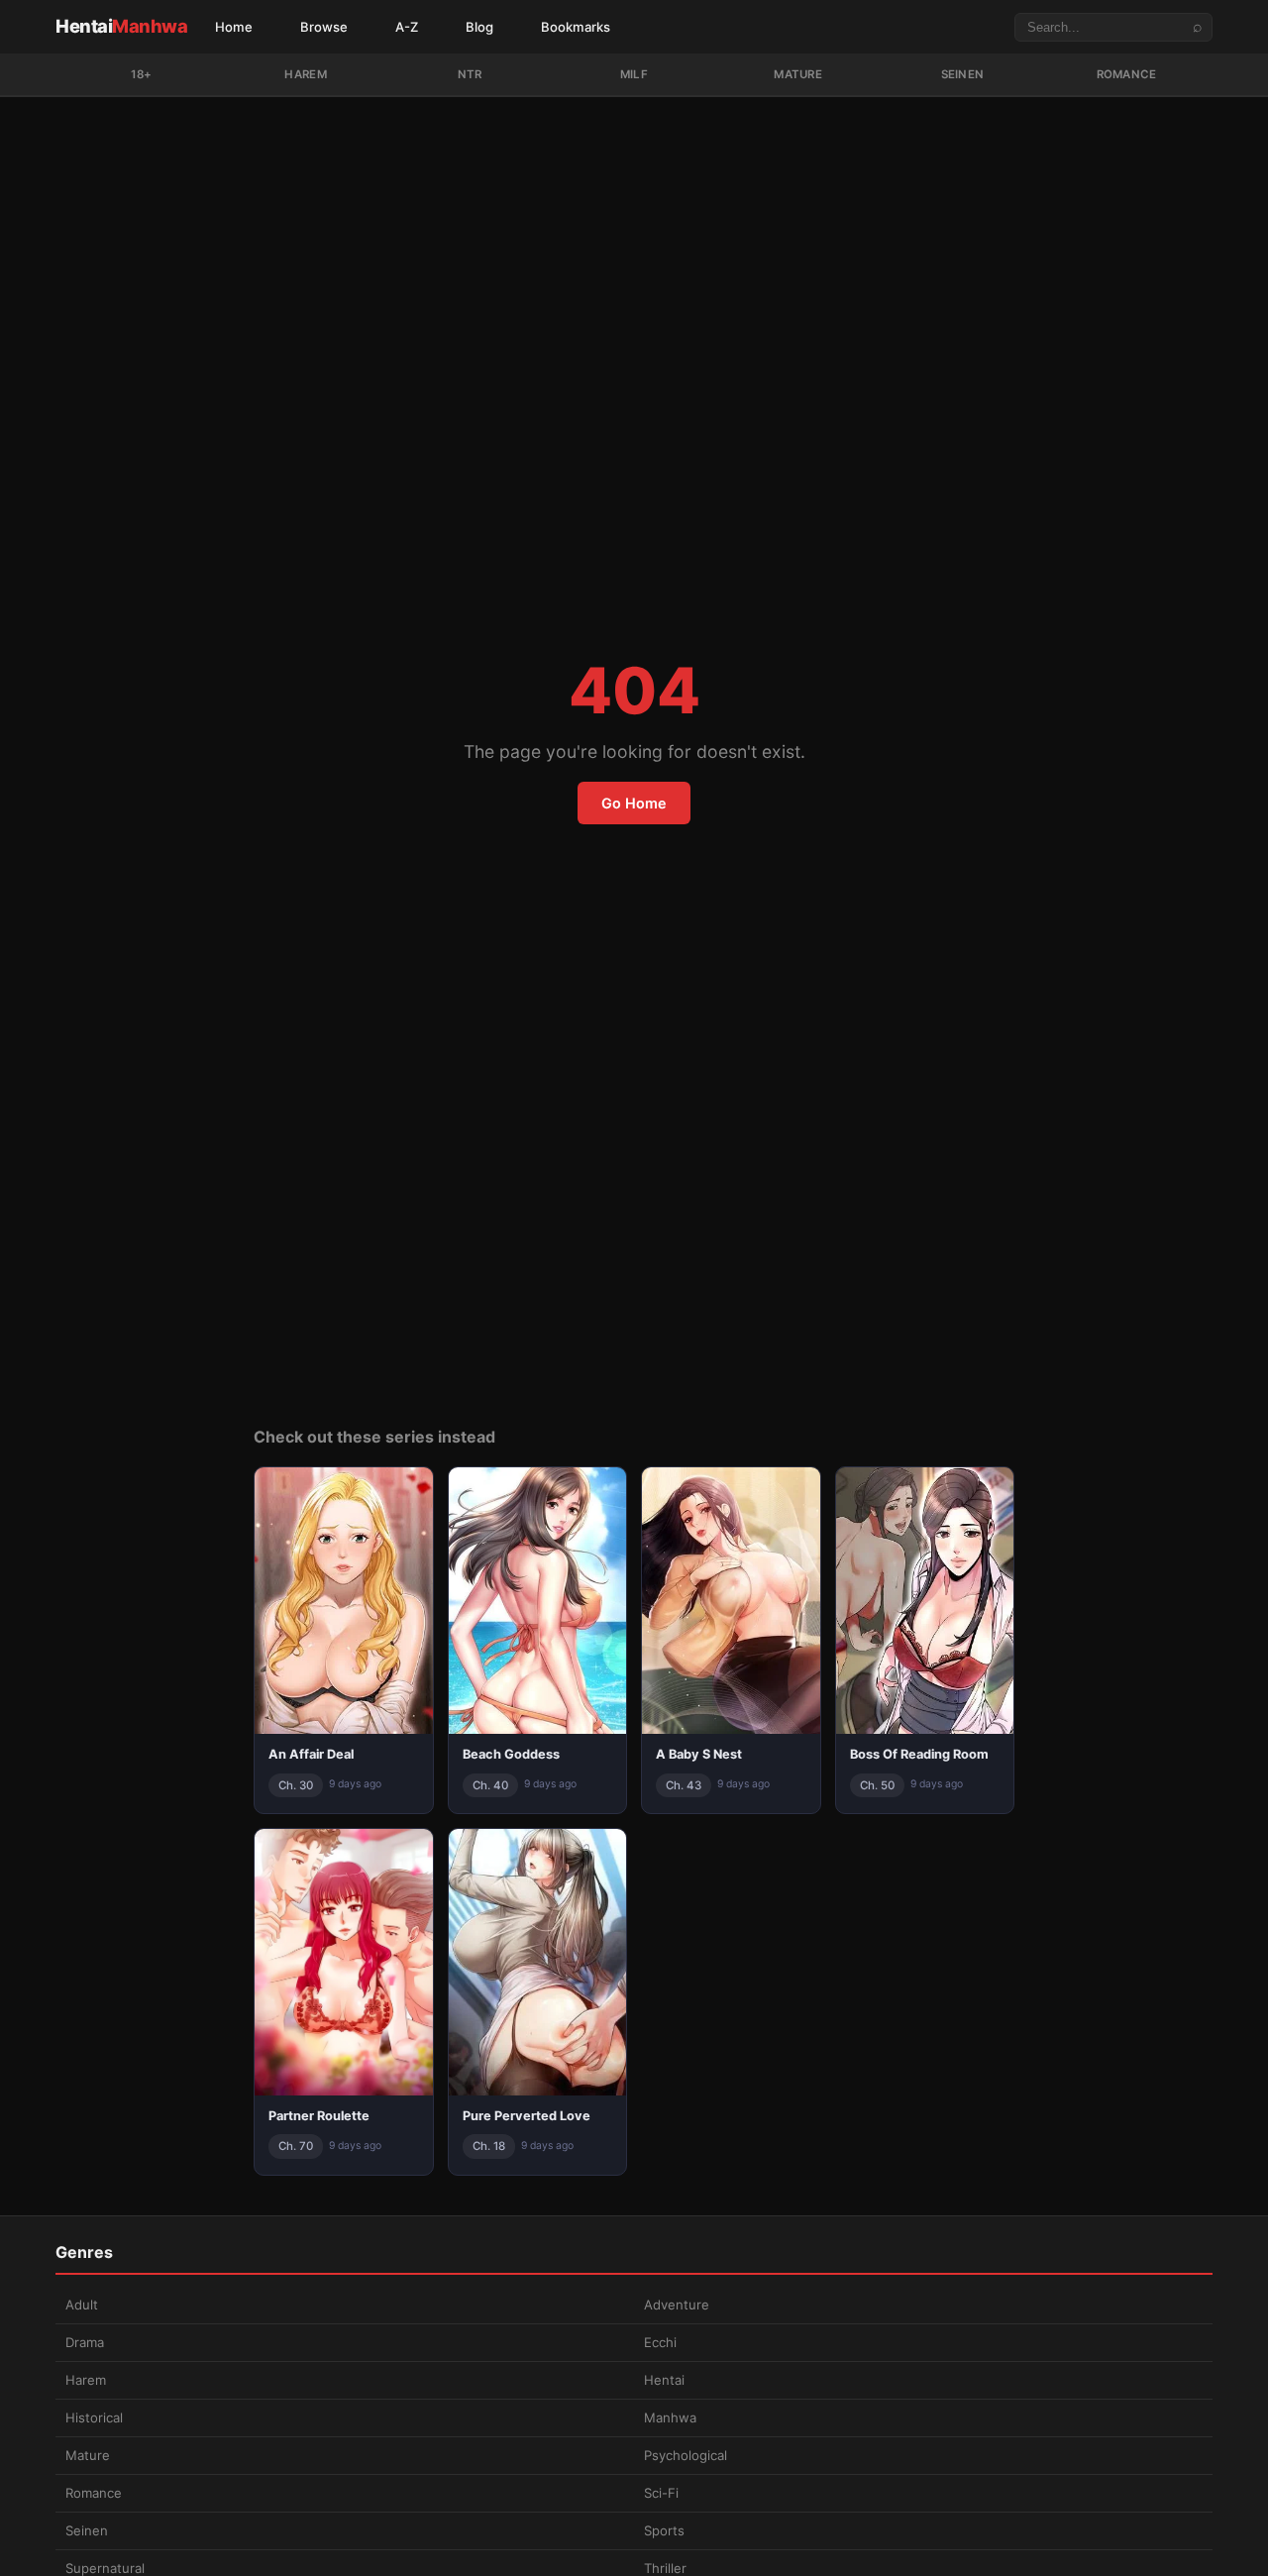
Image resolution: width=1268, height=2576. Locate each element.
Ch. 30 (296, 1785)
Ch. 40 (490, 1785)
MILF (634, 74)
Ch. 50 (877, 1785)
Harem (306, 74)
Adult (82, 2305)
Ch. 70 (296, 2146)
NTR (470, 74)
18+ (142, 74)
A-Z (407, 27)
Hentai (121, 26)
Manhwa (670, 2417)
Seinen (963, 74)
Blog (479, 27)
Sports (664, 2530)
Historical (94, 2417)
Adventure (677, 2305)
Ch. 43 (684, 1785)
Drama (85, 2342)
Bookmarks (576, 27)
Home (234, 27)
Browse (324, 27)
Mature (798, 74)
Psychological (686, 2455)
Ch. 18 (489, 2146)
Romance (1127, 74)
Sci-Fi (661, 2493)
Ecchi (660, 2342)
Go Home (634, 803)
